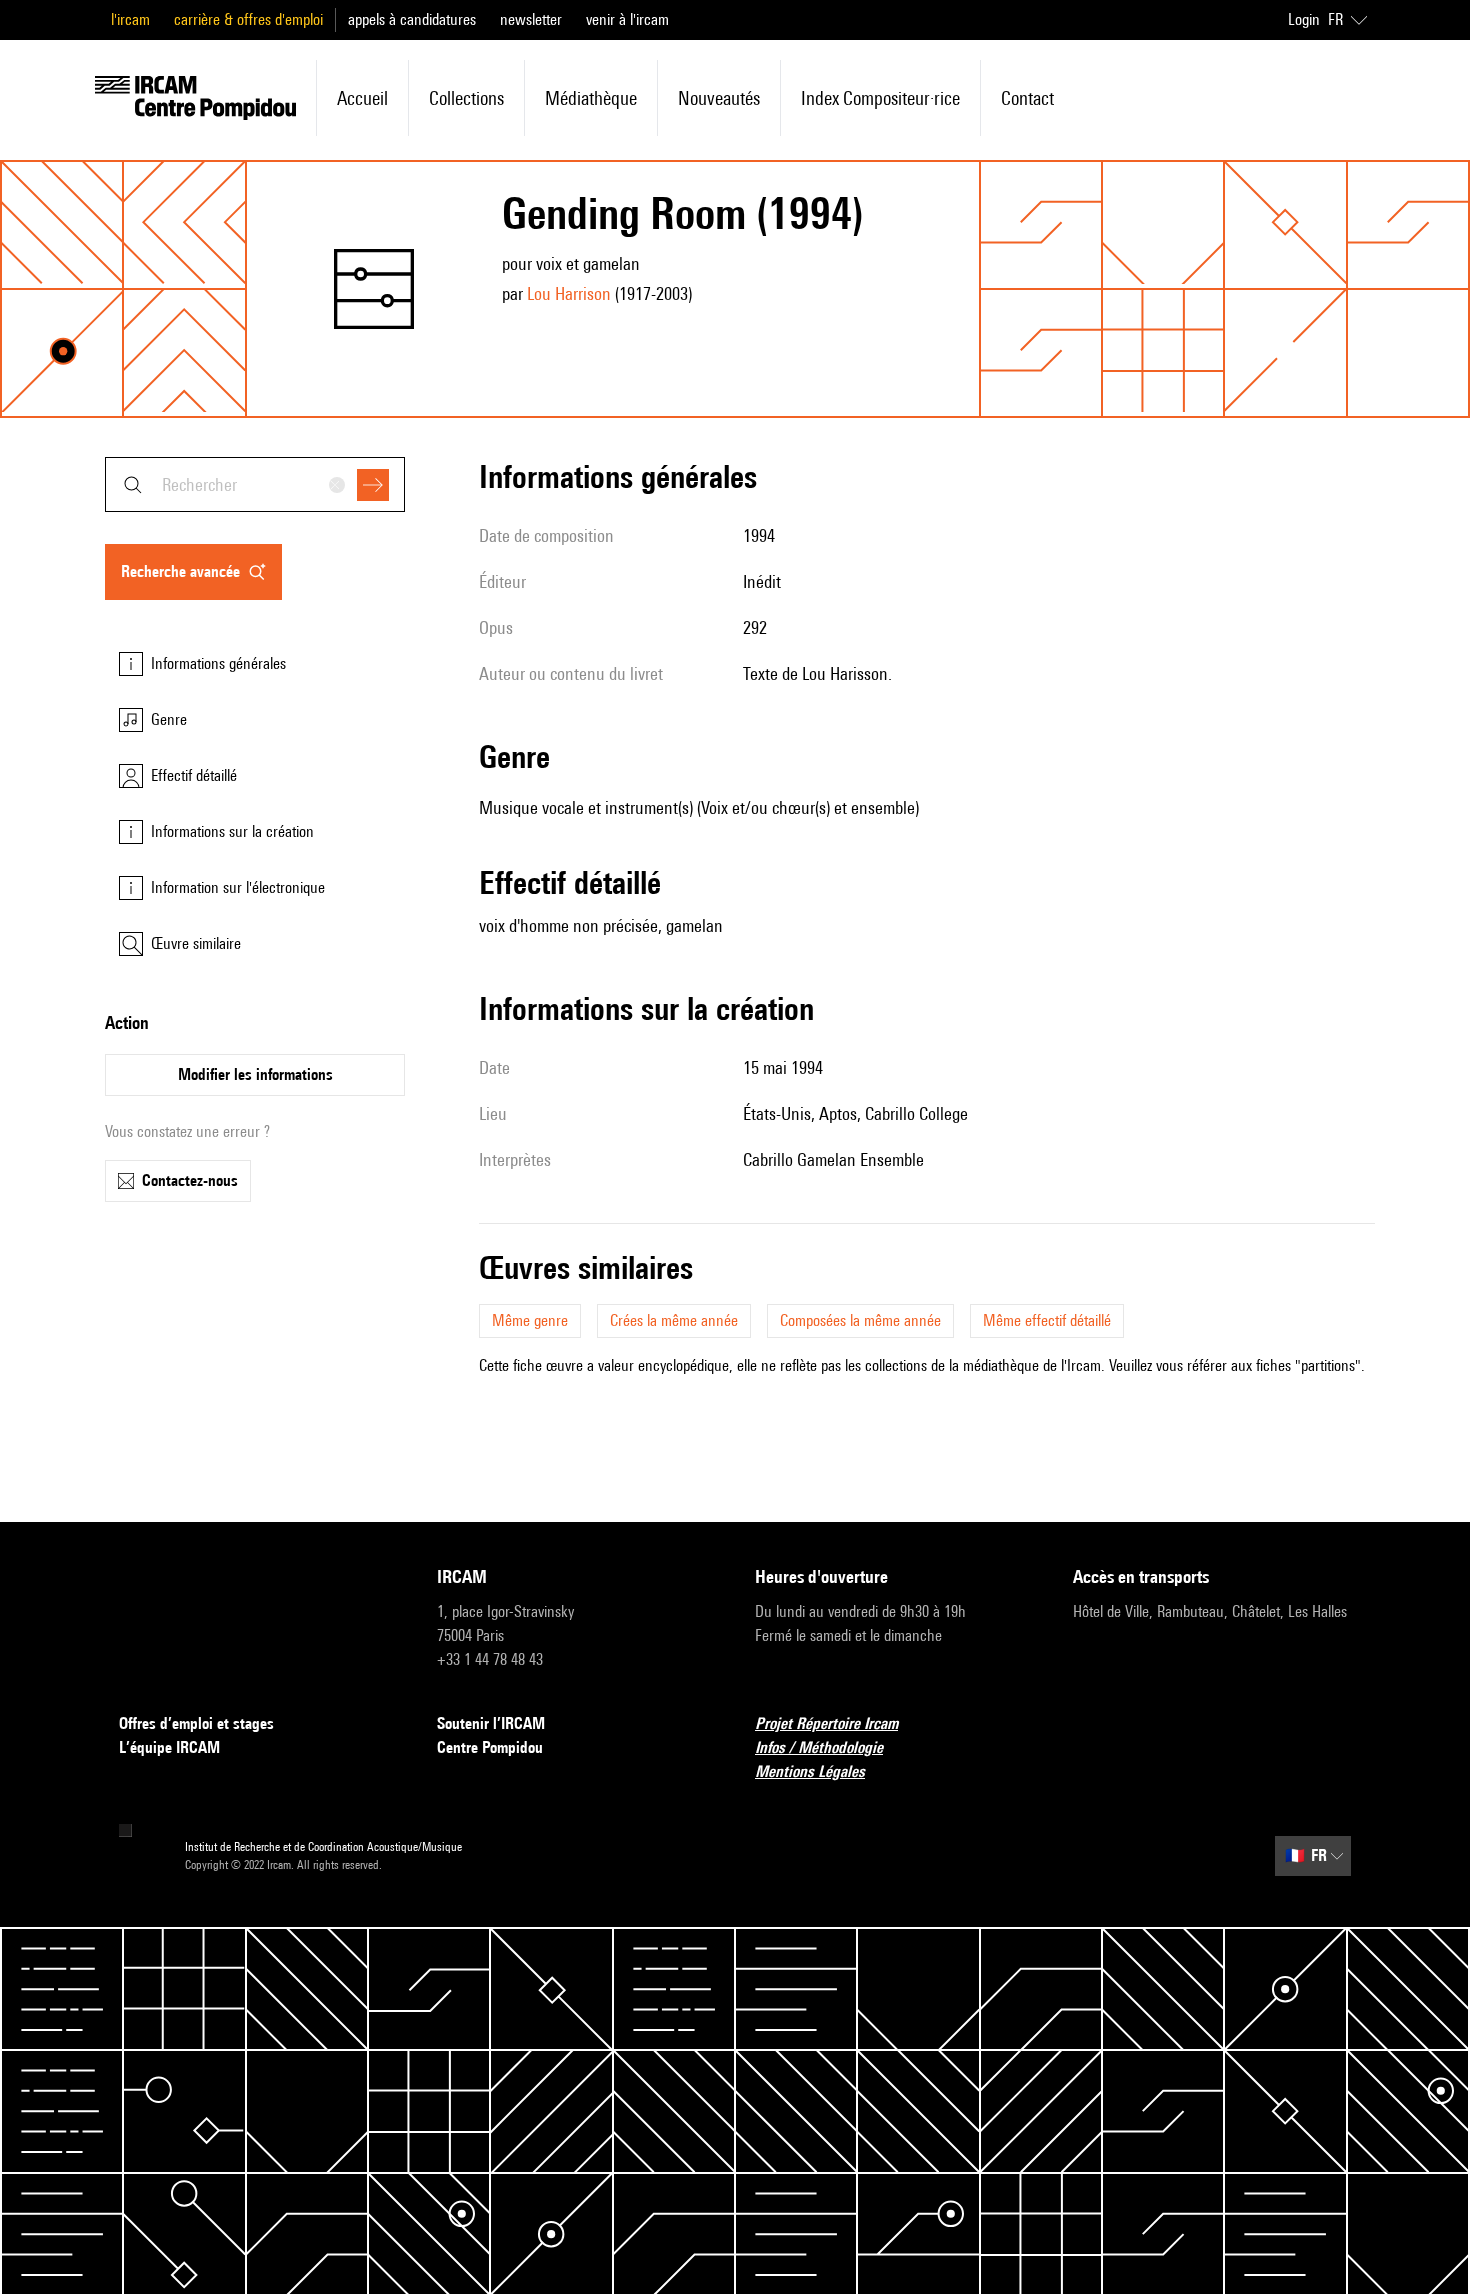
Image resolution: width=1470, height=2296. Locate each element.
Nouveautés (719, 98)
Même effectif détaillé (1047, 1320)
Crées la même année (674, 1320)
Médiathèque (591, 98)
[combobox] (255, 484)
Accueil (362, 98)
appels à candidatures (412, 19)
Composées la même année (860, 1320)
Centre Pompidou (490, 1747)
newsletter (531, 19)
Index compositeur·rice (880, 98)
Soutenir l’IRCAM (491, 1723)
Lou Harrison (569, 293)
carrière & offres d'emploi (248, 19)
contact (1027, 98)
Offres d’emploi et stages (196, 1723)
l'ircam (130, 19)
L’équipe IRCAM (169, 1747)
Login (1304, 19)
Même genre (530, 1320)
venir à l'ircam (627, 19)
